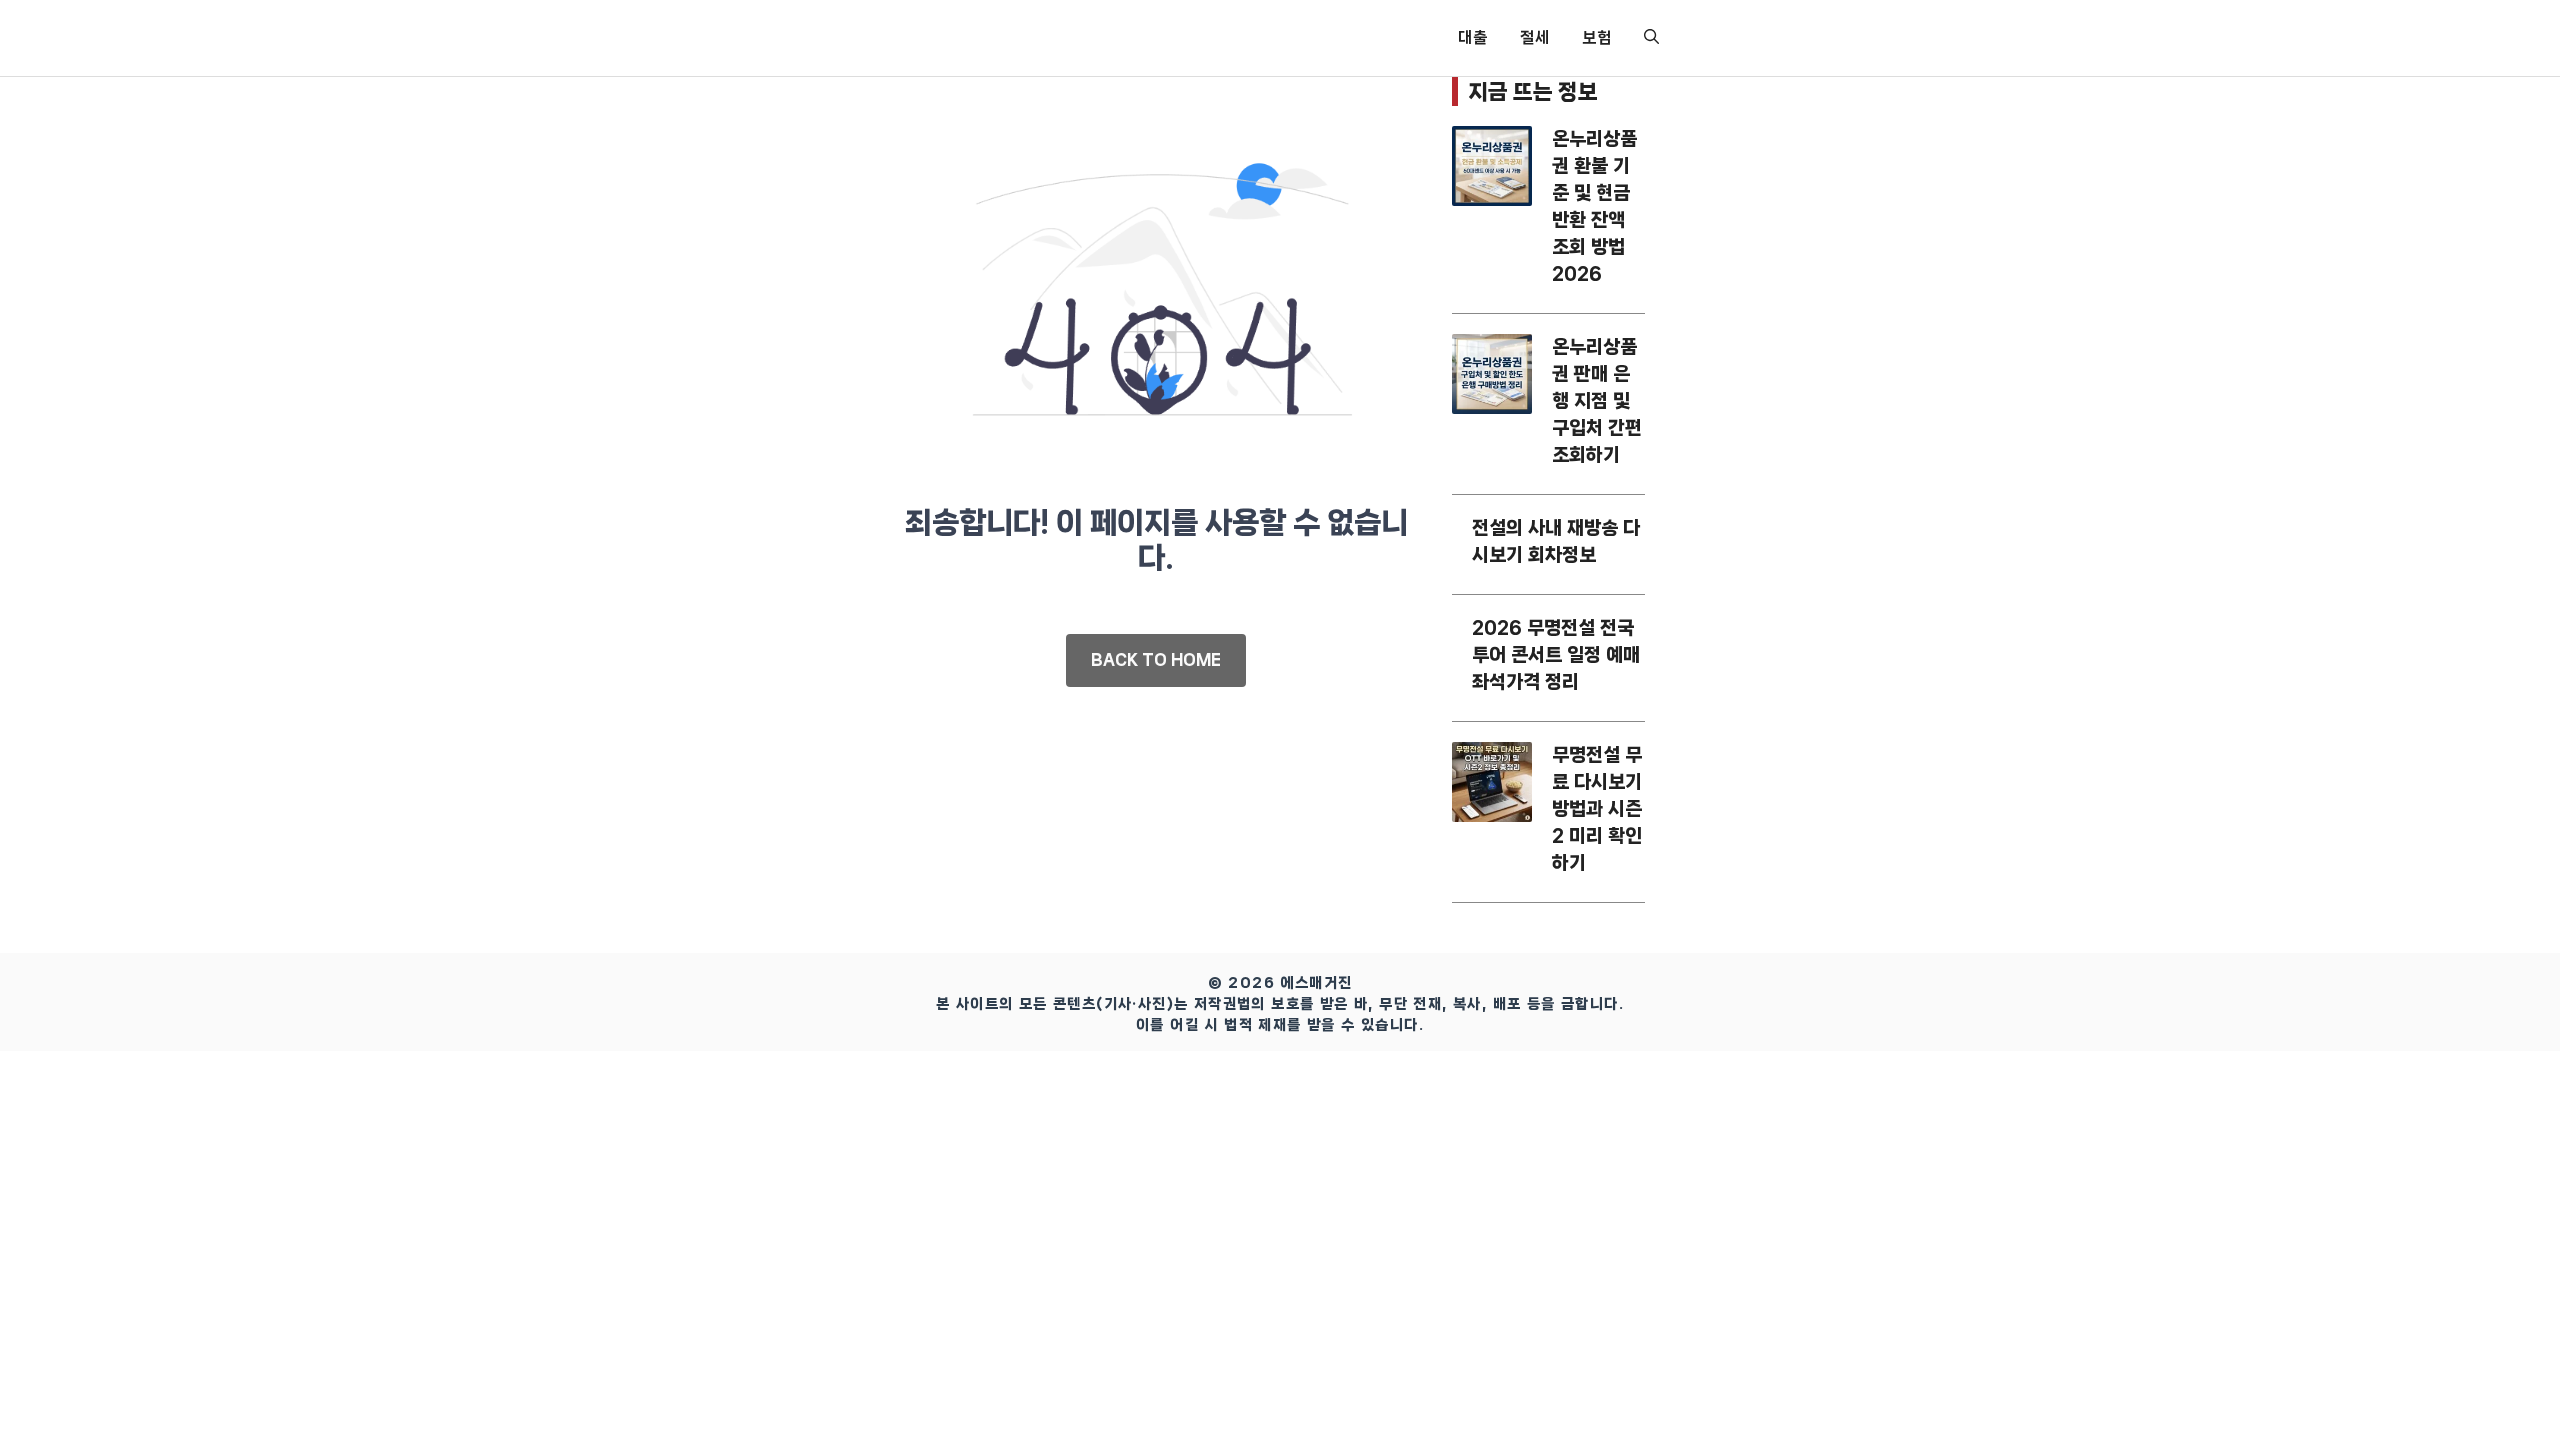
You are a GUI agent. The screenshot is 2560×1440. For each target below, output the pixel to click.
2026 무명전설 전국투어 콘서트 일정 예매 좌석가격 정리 (1556, 655)
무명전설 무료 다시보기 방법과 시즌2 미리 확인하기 (1597, 809)
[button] (1651, 38)
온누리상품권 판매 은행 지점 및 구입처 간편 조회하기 (1597, 401)
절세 (1535, 37)
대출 (1473, 37)
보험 (1597, 37)
